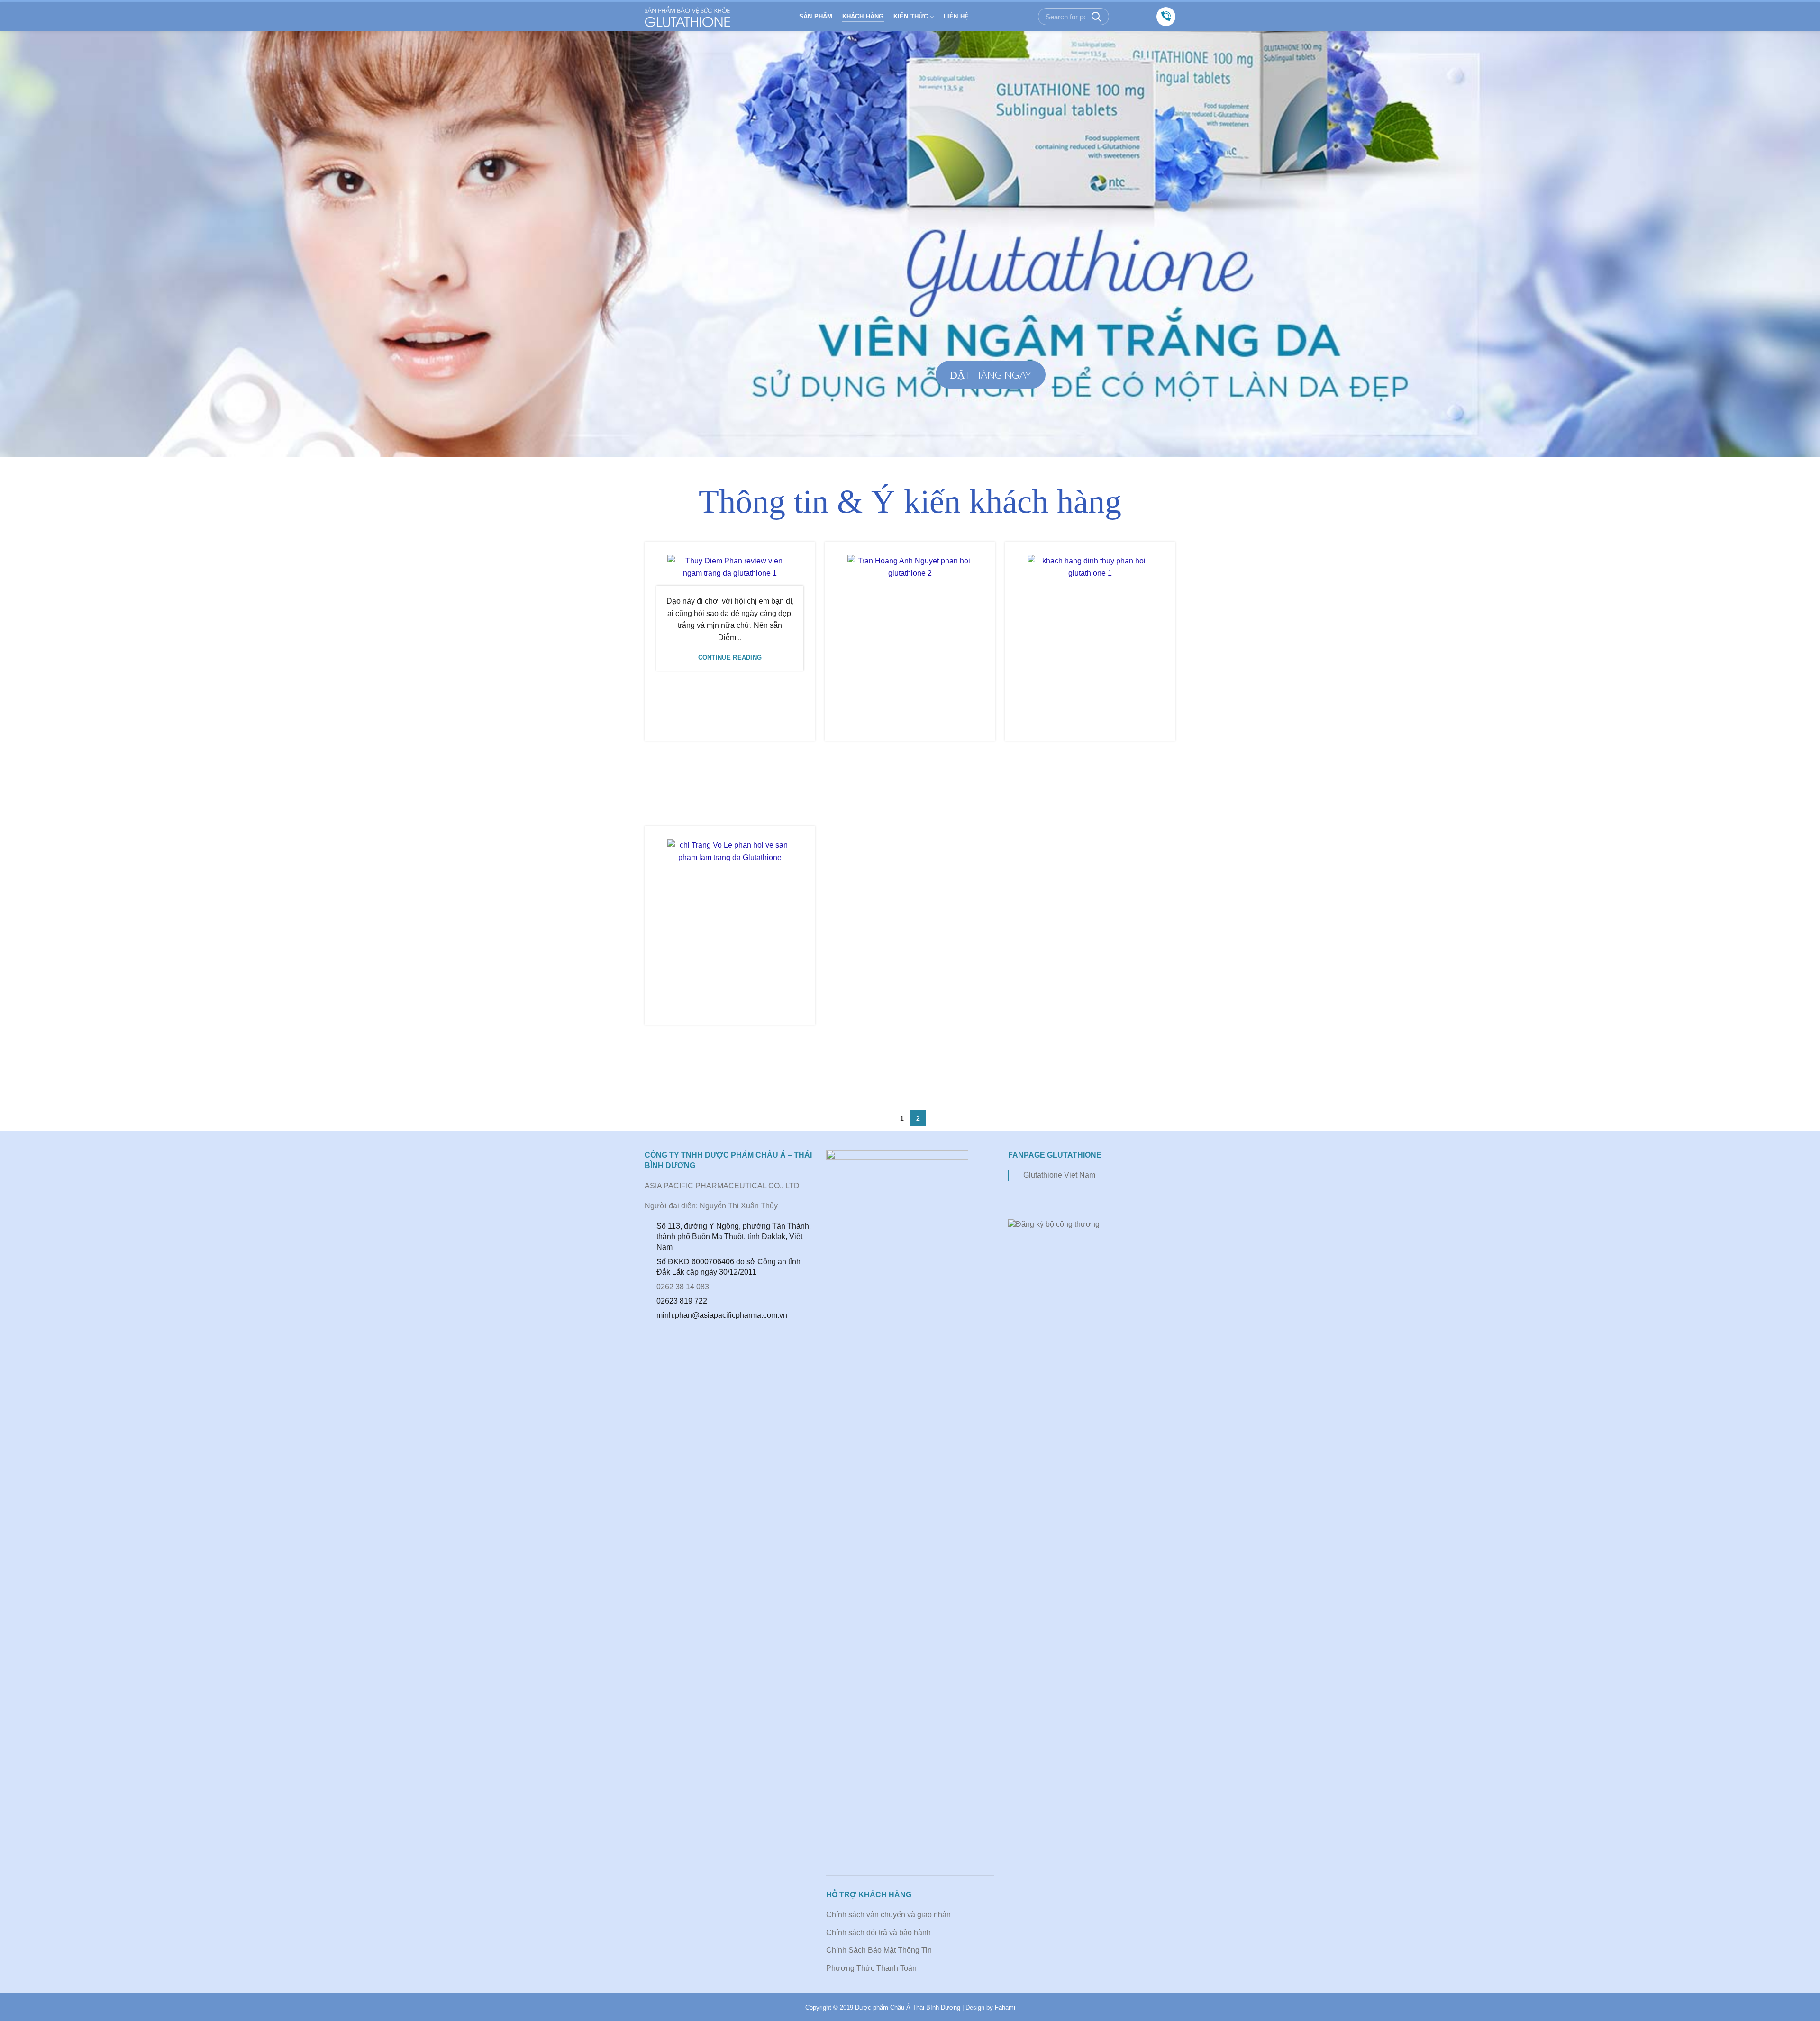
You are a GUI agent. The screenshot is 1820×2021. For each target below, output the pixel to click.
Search (1096, 17)
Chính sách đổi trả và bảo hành (878, 1933)
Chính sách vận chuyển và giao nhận (888, 1915)
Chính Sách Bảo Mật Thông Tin (879, 1950)
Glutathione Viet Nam (1059, 1175)
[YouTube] (1140, 17)
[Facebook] (1126, 17)
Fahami (1005, 2007)
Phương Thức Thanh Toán (871, 1968)
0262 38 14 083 (683, 1287)
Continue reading (730, 657)
